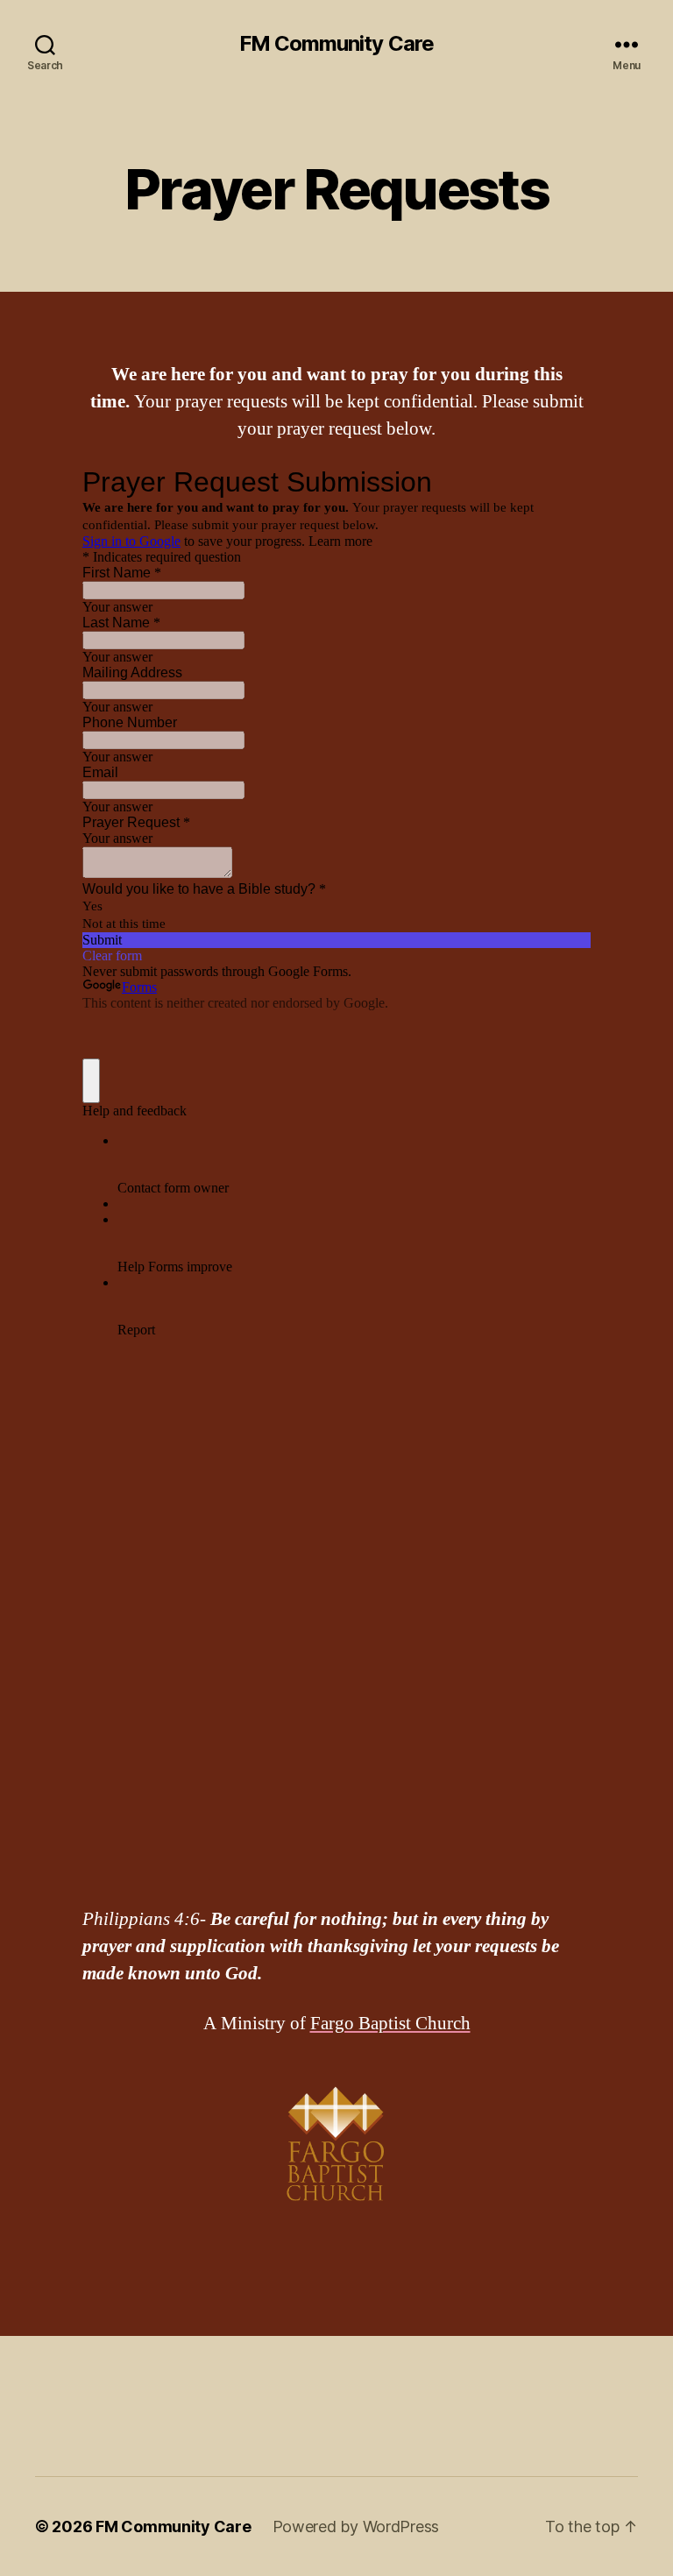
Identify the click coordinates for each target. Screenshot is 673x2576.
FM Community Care (336, 44)
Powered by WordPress (356, 2526)
